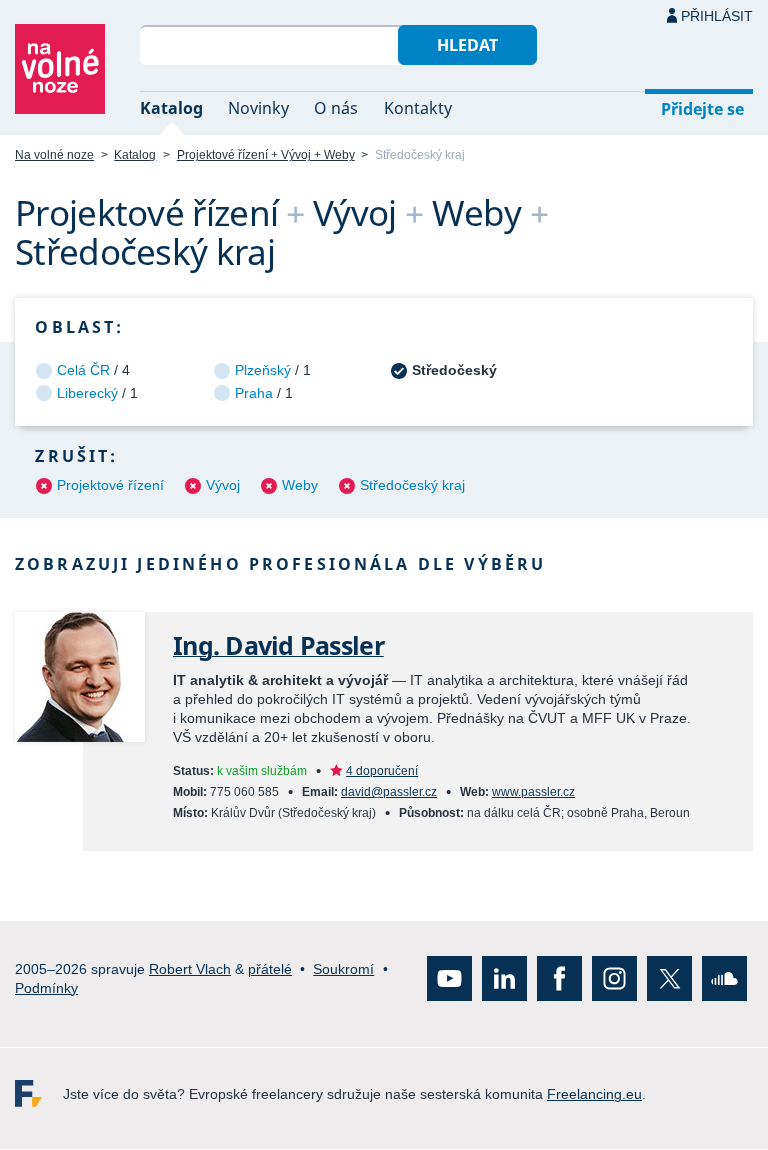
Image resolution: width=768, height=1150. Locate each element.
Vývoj (223, 485)
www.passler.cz (533, 792)
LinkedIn (504, 979)
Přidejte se (702, 109)
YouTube (449, 979)
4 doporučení (382, 771)
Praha (254, 393)
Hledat (467, 45)
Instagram (614, 979)
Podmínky (46, 988)
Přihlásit (717, 16)
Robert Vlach (190, 969)
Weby (300, 485)
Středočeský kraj (412, 485)
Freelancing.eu (39, 1094)
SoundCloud (724, 979)
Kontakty (418, 108)
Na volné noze (54, 155)
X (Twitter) (669, 979)
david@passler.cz (389, 792)
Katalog (171, 108)
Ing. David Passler (278, 645)
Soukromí (343, 969)
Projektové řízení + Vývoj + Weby (266, 155)
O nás (336, 108)
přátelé (270, 969)
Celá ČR (83, 370)
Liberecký (87, 393)
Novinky (258, 108)
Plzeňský (263, 370)
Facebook (559, 979)
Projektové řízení (110, 485)
